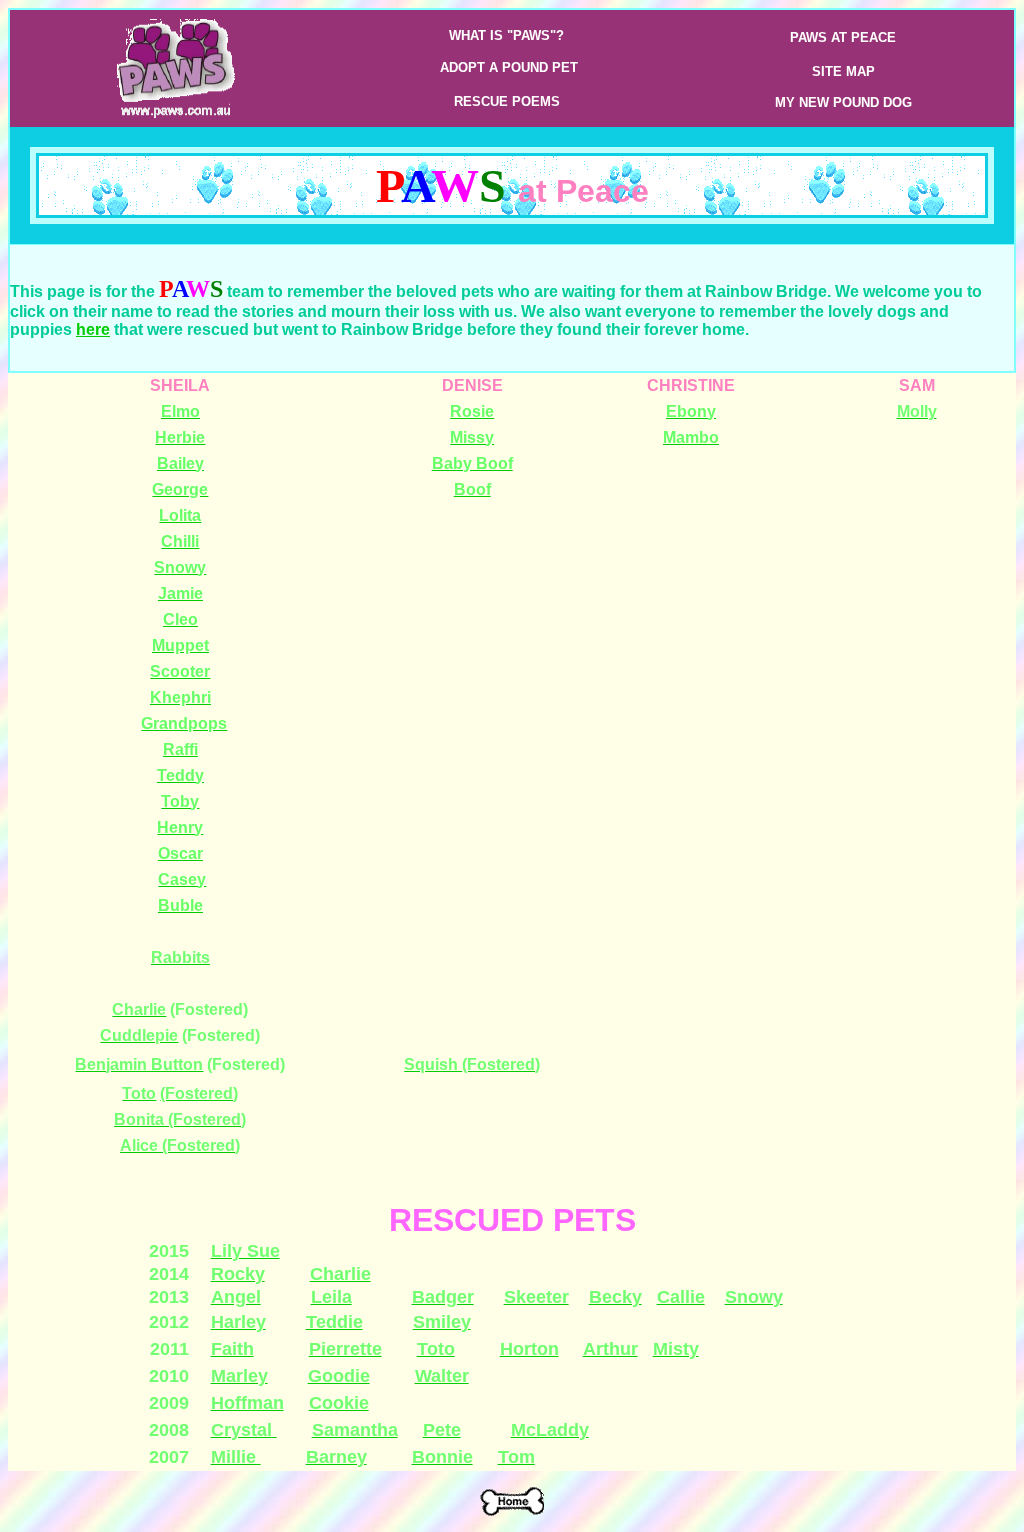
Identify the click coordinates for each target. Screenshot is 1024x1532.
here (93, 329)
